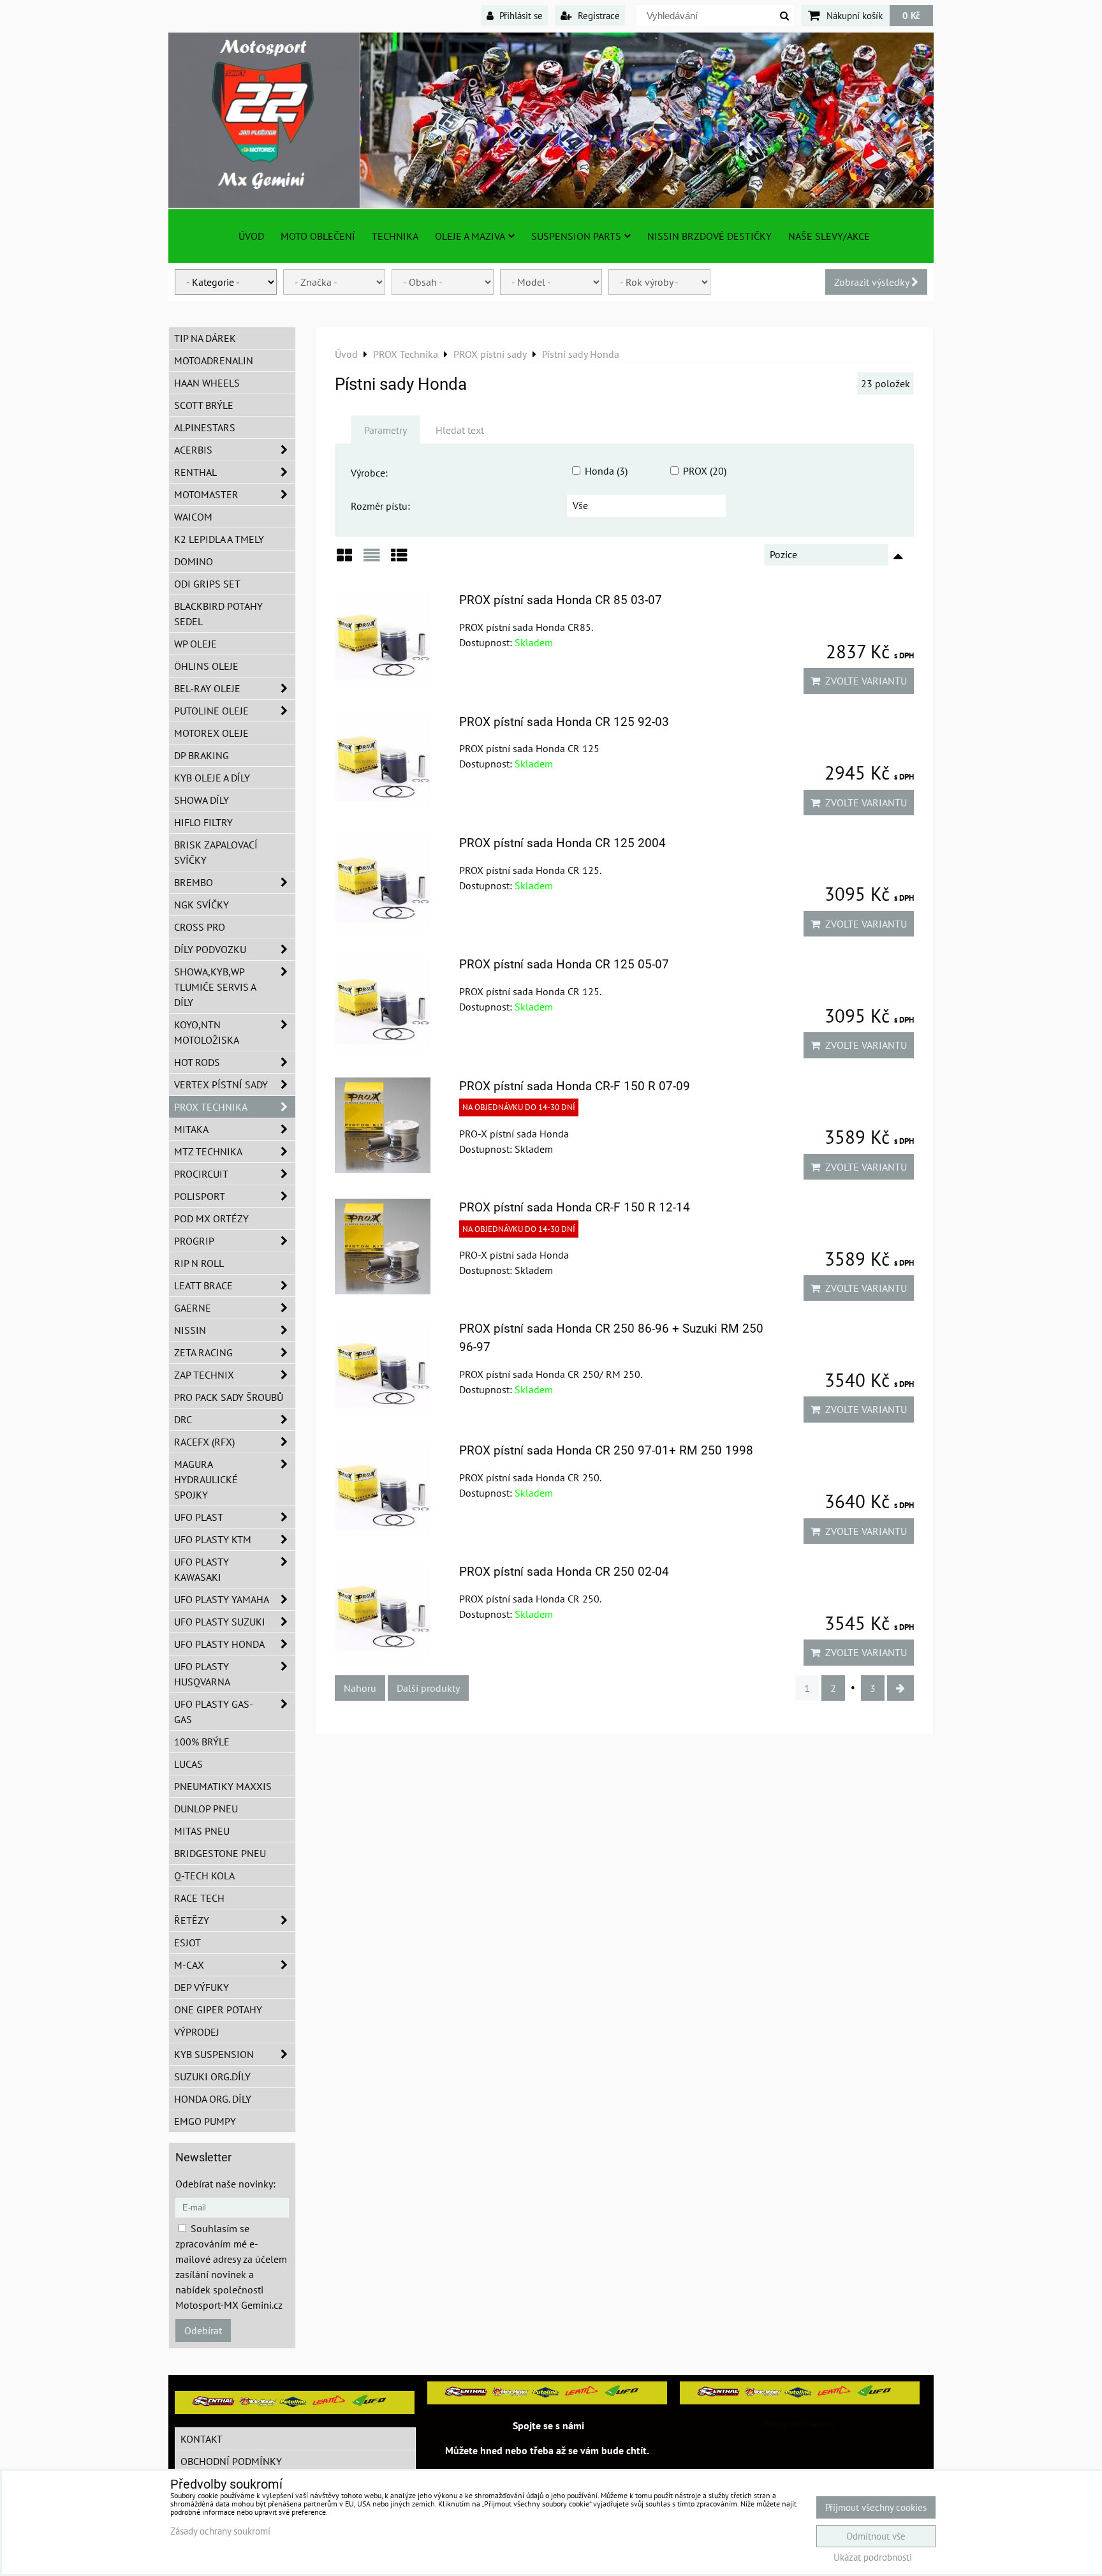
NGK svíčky (202, 905)
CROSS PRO (200, 927)
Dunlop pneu (206, 1809)
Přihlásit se (520, 15)
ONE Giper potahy (218, 2010)
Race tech (199, 1898)
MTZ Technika (208, 1151)
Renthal (195, 472)
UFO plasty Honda (219, 1644)
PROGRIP (194, 1241)
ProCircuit (201, 1174)
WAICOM (193, 517)
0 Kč (911, 15)
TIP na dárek (205, 338)
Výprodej (197, 2032)
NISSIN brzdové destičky (709, 236)
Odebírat (203, 2330)
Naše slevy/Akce (829, 236)
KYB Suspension (214, 2054)
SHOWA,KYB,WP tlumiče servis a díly (215, 987)
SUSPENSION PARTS (576, 236)
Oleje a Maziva (470, 236)
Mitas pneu (202, 1831)
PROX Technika (211, 1107)
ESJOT (187, 1943)
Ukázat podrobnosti (873, 2558)
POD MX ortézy (211, 1218)
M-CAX (189, 1965)
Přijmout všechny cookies (876, 2507)
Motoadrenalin (214, 360)
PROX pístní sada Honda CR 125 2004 (562, 843)
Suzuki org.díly (212, 2076)
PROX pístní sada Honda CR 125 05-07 (564, 964)
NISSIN (190, 1330)
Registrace (598, 15)
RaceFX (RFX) (204, 1442)
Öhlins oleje (206, 666)
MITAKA (191, 1129)
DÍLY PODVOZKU (210, 949)
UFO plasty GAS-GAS (214, 1712)
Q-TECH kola (204, 1876)
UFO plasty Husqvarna (202, 1674)
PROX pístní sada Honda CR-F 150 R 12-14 (575, 1207)
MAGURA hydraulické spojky (206, 1479)
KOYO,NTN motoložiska (207, 1032)
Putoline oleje (211, 711)
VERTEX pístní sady (221, 1084)
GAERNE (193, 1308)
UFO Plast (199, 1517)
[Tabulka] (399, 560)
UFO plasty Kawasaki (202, 1569)
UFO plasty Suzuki (220, 1622)
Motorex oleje (211, 733)
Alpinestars (205, 427)
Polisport (200, 1196)
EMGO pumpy (205, 2121)
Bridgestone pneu (220, 1853)
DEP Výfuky (202, 1987)
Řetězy (192, 1920)
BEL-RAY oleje (207, 688)
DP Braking (202, 755)
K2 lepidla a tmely (219, 539)
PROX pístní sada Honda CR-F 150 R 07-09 (575, 1086)
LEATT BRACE (203, 1285)
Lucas (188, 1764)
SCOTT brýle (204, 405)
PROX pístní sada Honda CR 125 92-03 (564, 722)
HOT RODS (197, 1062)
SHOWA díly (202, 800)
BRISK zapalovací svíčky (216, 852)
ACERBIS (193, 450)
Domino (194, 561)
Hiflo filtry (203, 822)
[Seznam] (372, 560)
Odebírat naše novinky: (225, 2184)
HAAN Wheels (207, 383)
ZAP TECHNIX (204, 1375)
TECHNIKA (395, 236)
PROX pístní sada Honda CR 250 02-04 (564, 1572)
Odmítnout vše (876, 2536)
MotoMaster (206, 494)
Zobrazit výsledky (873, 282)
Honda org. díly (213, 2099)
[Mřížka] (344, 560)
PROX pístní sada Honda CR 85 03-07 (561, 600)
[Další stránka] (900, 1688)
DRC (183, 1419)
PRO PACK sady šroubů (229, 1397)
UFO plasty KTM (213, 1539)
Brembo (194, 882)
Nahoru (360, 1688)
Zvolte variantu (863, 681)
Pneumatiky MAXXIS (223, 1786)
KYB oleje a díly (212, 778)
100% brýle (202, 1742)
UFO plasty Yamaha (222, 1599)
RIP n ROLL (199, 1263)
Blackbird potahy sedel (218, 614)
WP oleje (195, 644)
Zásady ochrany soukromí (220, 2531)
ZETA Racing (203, 1352)
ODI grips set (207, 584)
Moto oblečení (318, 236)
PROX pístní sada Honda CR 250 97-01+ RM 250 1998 (606, 1450)
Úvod (251, 236)
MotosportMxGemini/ (800, 2424)
